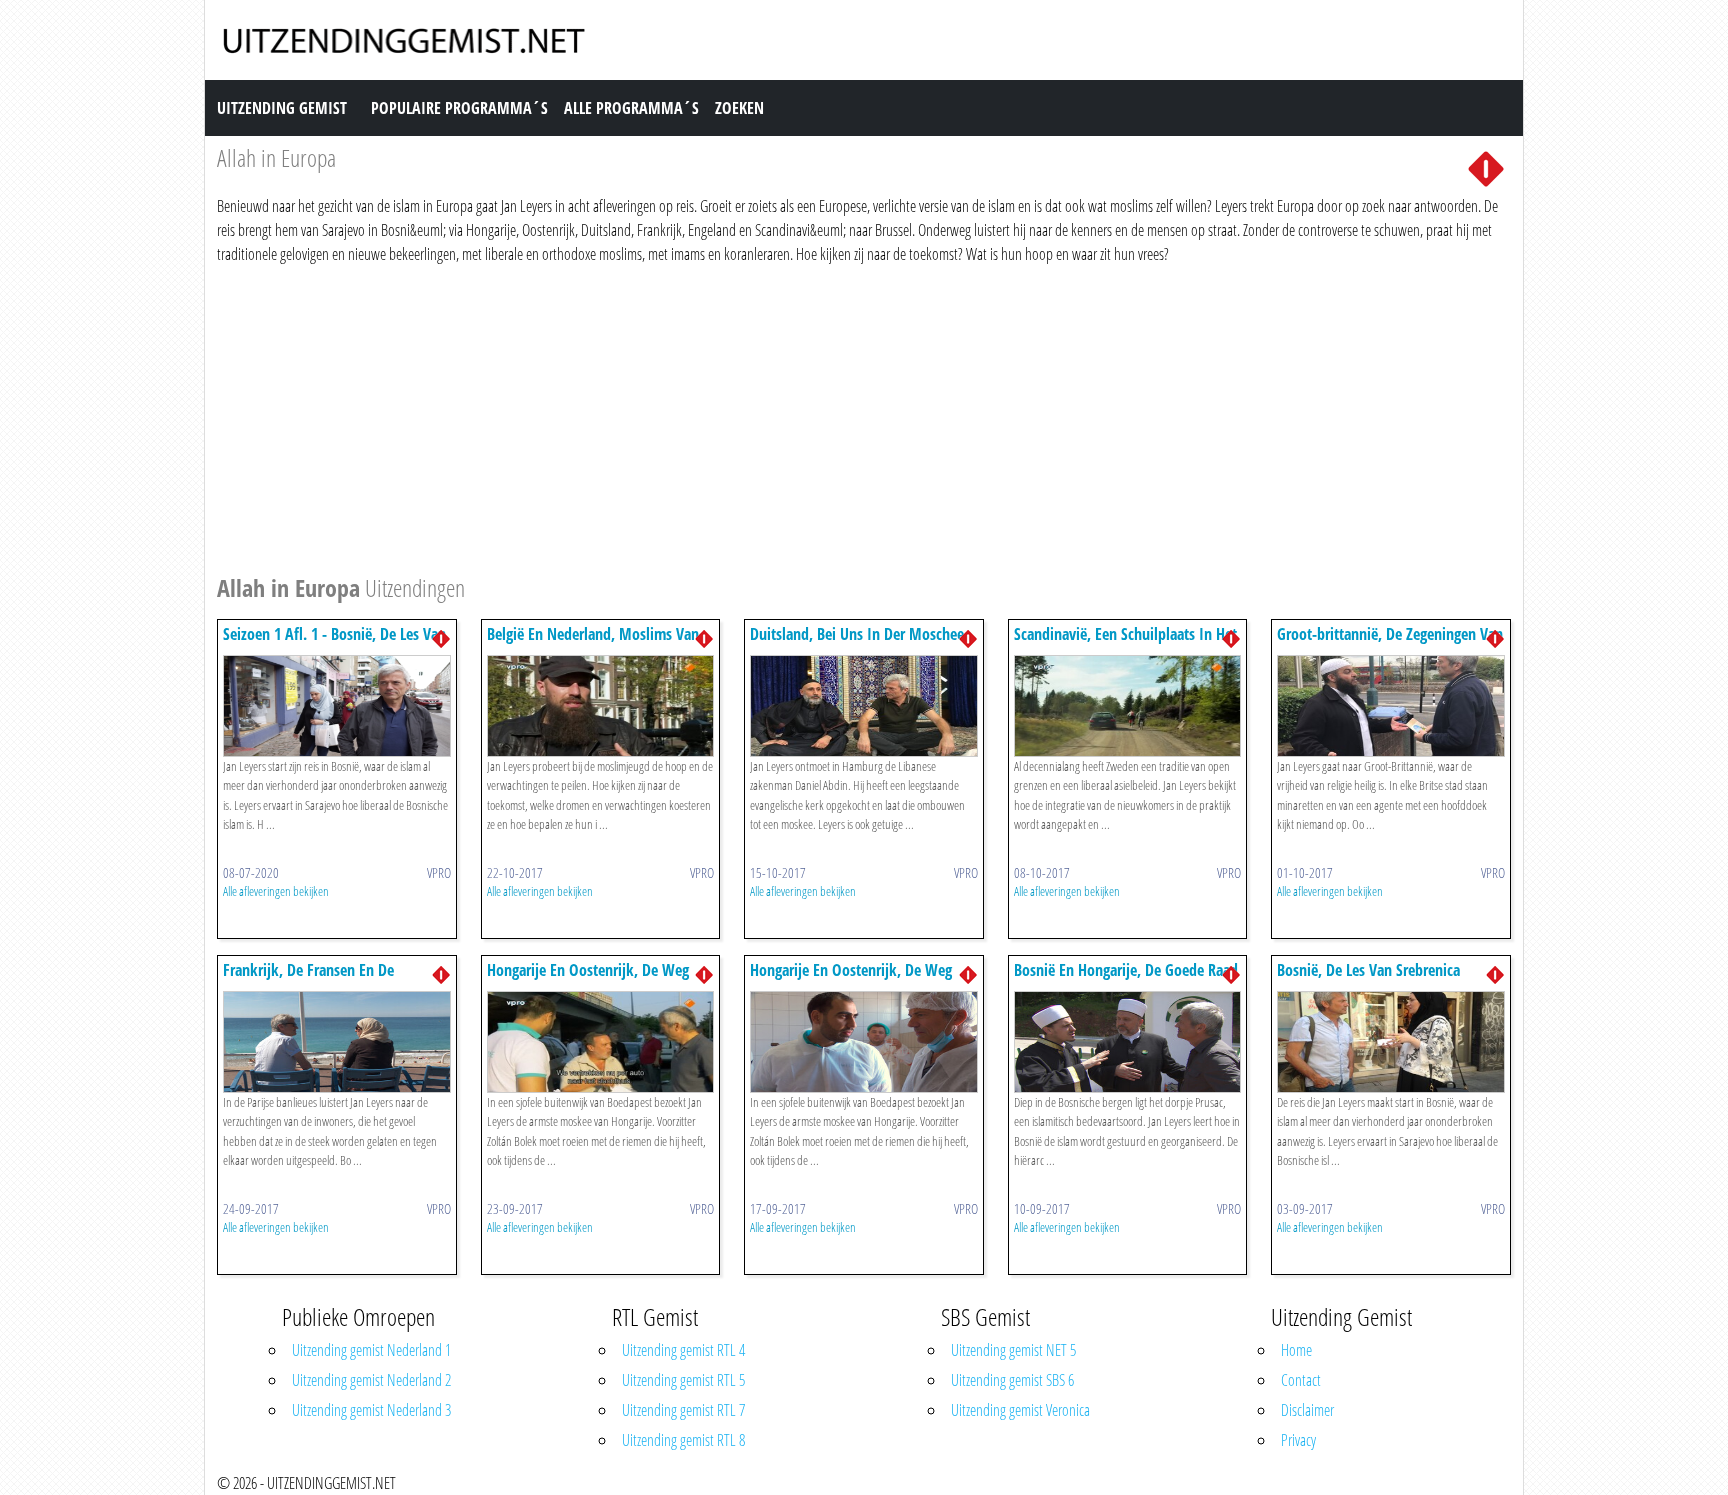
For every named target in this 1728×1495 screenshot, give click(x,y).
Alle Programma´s (631, 108)
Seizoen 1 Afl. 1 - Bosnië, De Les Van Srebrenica (334, 643)
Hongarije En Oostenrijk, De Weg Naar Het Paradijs (588, 979)
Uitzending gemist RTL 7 (683, 1410)
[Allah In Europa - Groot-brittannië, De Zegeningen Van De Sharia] (1391, 704)
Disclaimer (1307, 1410)
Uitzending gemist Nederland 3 (371, 1410)
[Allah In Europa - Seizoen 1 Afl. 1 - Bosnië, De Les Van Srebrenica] (337, 704)
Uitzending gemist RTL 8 (683, 1440)
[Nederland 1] (1486, 167)
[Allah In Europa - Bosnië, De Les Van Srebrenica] (1391, 1040)
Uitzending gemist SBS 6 (1012, 1380)
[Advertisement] (817, 416)
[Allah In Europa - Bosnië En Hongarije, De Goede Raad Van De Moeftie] (1128, 1040)
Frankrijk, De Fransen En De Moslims (308, 979)
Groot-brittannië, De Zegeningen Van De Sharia (1390, 643)
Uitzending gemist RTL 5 (683, 1380)
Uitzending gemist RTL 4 (683, 1350)
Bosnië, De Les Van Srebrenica (1368, 970)
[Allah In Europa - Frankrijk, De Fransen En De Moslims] (337, 1040)
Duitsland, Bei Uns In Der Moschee (857, 634)
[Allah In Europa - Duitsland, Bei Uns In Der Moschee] (864, 704)
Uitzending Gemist (282, 108)
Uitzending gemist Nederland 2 (371, 1380)
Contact (1301, 1380)
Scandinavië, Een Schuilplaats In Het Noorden (1125, 643)
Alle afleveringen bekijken (276, 891)
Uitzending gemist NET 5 (1013, 1350)
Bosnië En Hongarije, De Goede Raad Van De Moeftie (1126, 979)
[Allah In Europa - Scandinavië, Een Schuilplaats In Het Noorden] (1128, 704)
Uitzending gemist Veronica (1020, 1410)
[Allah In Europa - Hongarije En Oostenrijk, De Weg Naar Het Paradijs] (601, 1040)
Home (1296, 1350)
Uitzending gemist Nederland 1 (371, 1350)
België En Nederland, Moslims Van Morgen (593, 643)
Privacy (1298, 1440)
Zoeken (739, 108)
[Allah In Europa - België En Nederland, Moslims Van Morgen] (601, 704)
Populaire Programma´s (459, 108)
